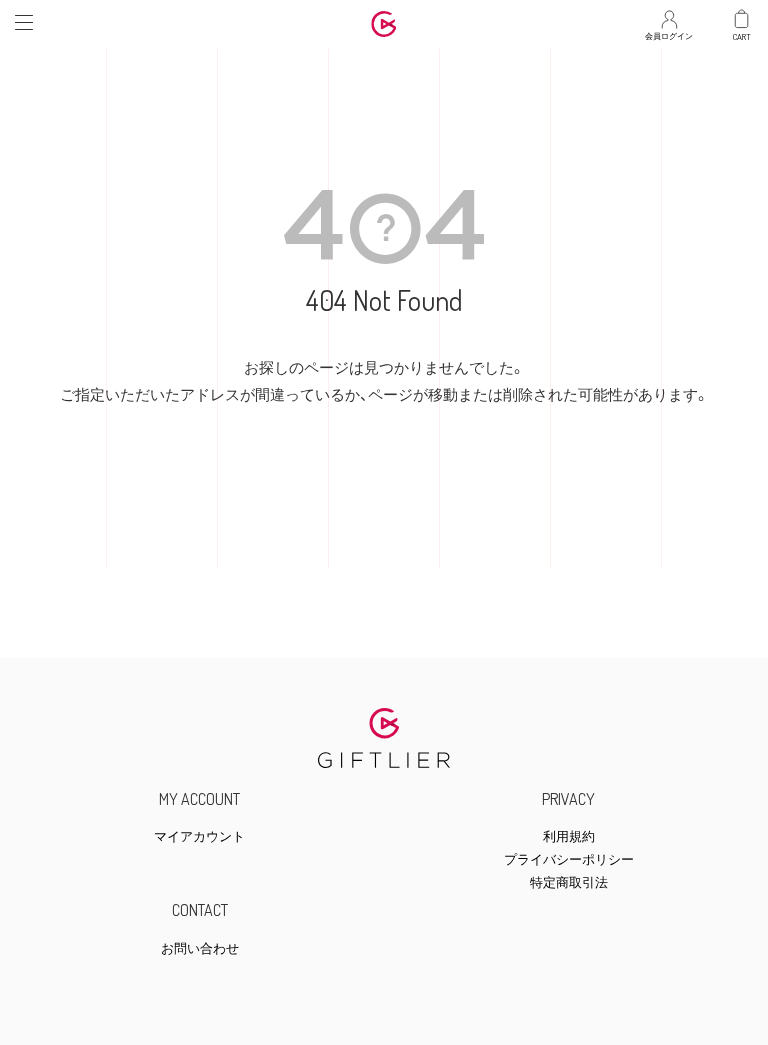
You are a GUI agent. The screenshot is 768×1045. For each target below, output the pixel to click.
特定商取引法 (569, 882)
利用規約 (569, 836)
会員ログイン (669, 31)
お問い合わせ (200, 948)
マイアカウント (199, 836)
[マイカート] (742, 19)
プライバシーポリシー (569, 859)
